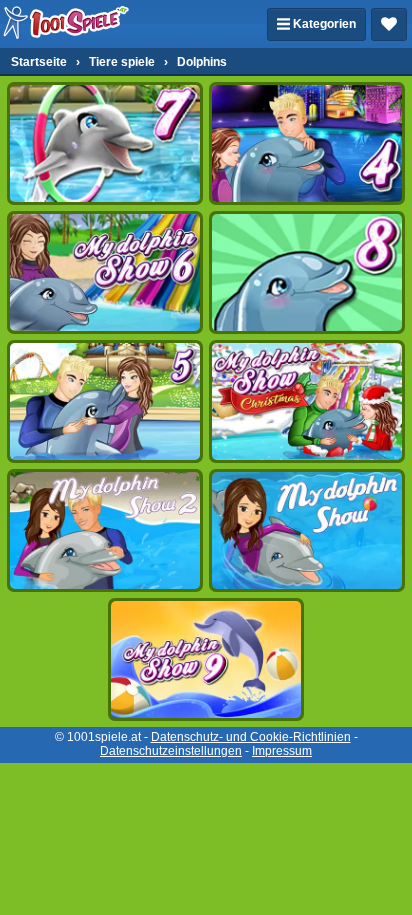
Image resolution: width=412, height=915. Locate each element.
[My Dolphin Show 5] (105, 401)
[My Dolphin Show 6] (105, 272)
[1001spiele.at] (67, 24)
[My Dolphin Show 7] (105, 143)
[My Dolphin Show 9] (206, 659)
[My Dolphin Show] (307, 530)
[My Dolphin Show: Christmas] (307, 401)
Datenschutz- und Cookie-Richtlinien (251, 737)
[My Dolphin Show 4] (307, 143)
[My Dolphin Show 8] (307, 272)
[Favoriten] (389, 24)
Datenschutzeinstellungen (171, 751)
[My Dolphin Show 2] (105, 530)
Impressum (282, 751)
